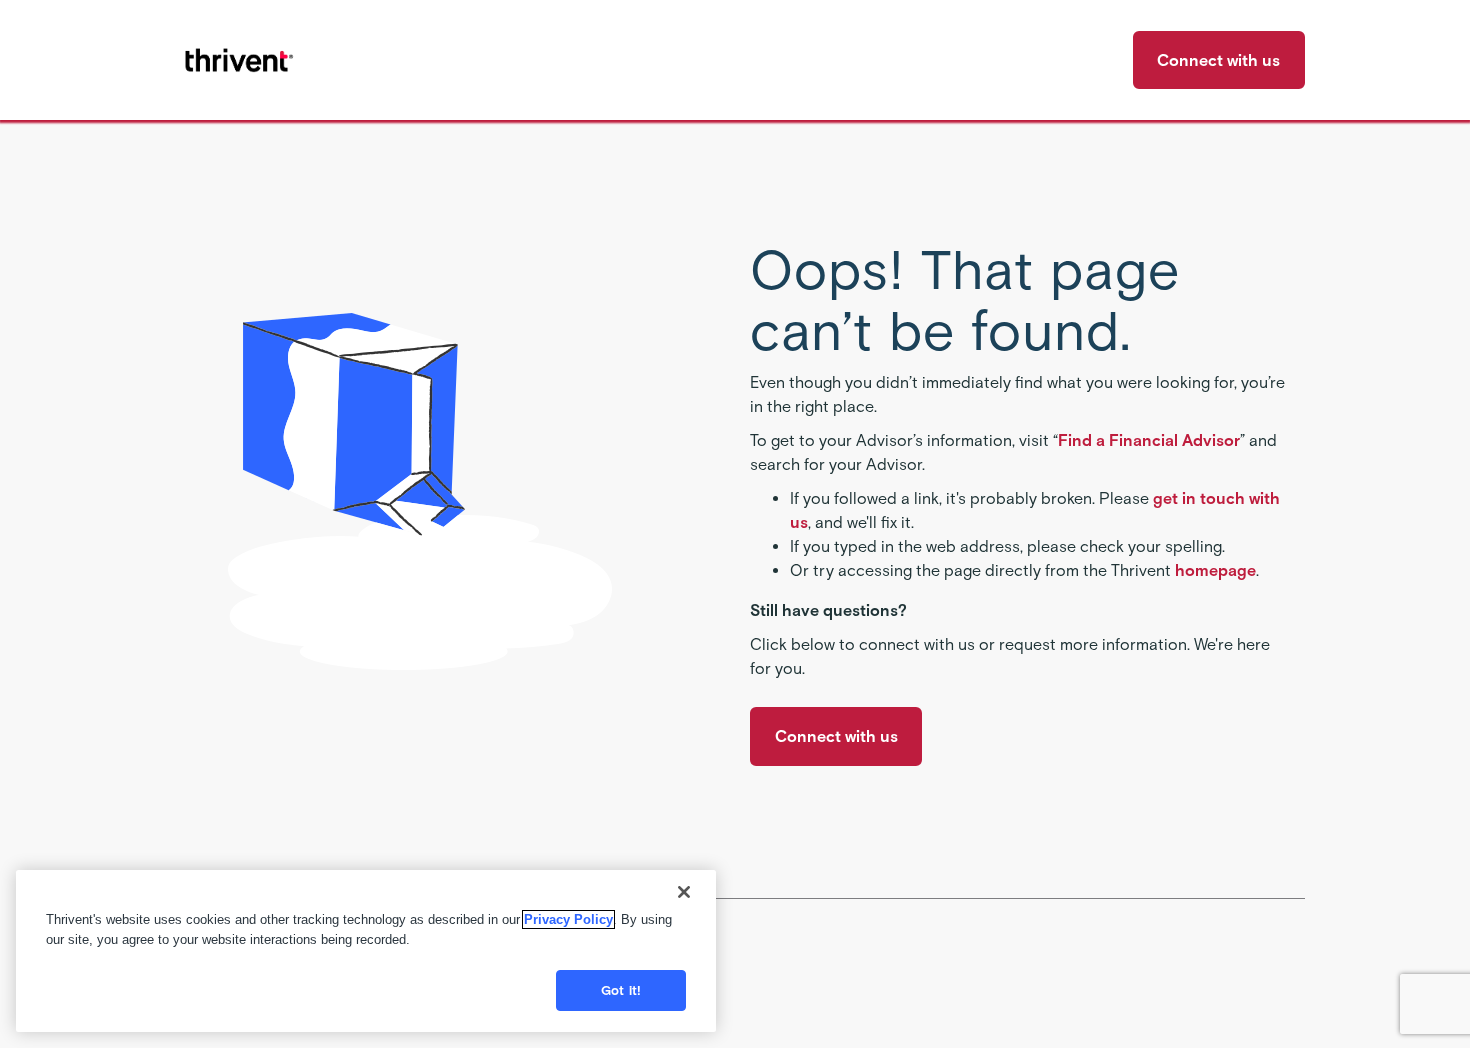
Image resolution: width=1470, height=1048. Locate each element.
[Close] (684, 892)
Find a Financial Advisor (1149, 440)
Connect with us (1218, 60)
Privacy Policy (568, 919)
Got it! (621, 990)
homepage (1215, 570)
